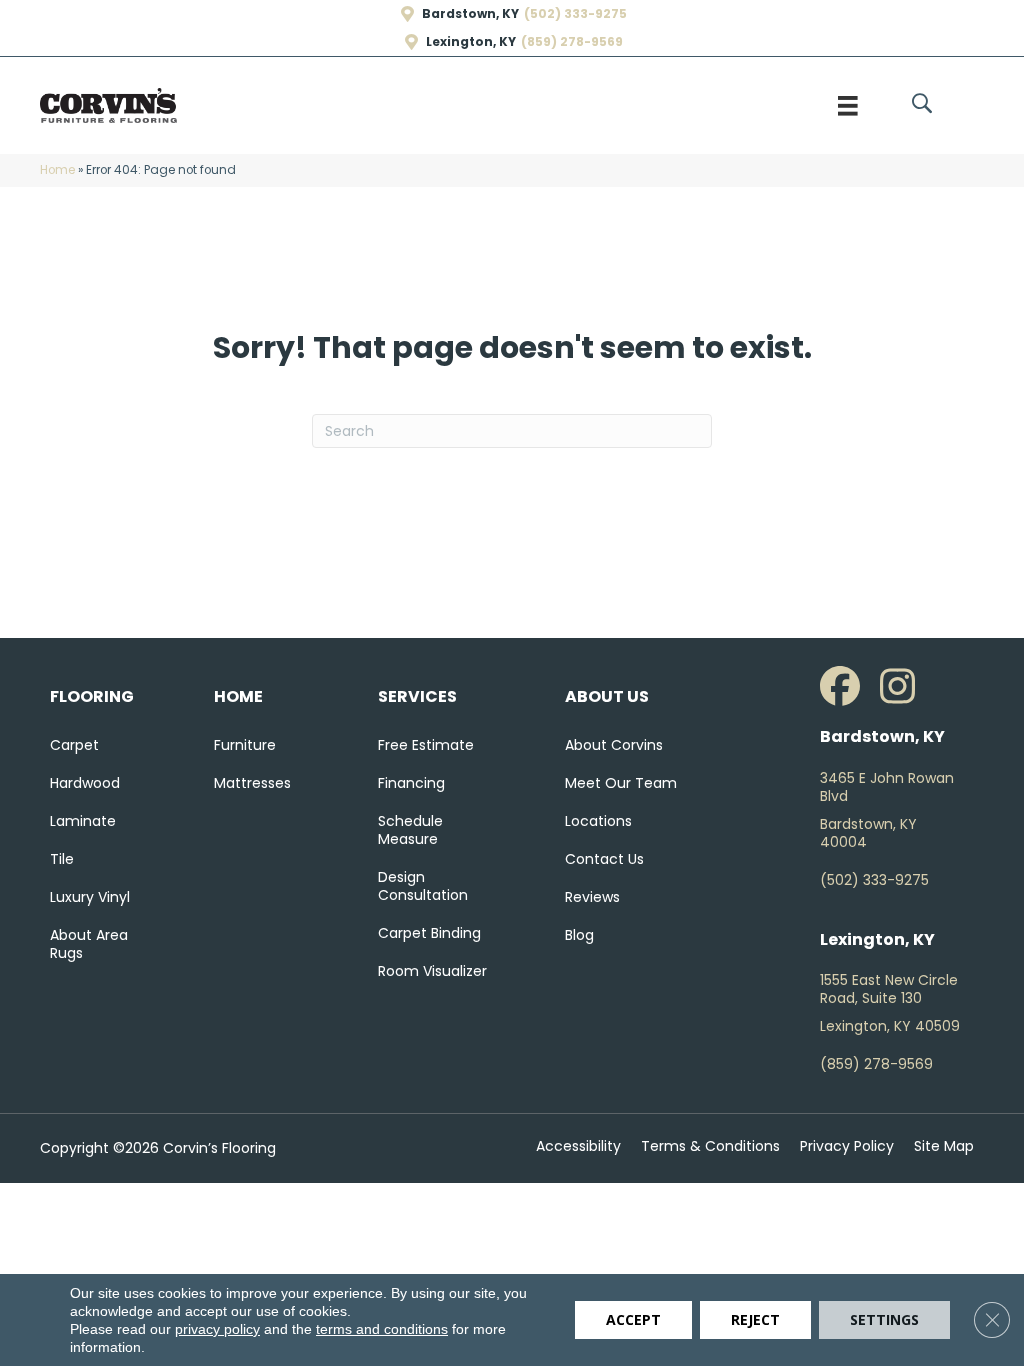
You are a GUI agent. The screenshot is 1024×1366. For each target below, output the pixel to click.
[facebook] (845, 687)
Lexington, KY (471, 42)
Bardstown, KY (470, 14)
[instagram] (905, 687)
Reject (755, 1319)
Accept (633, 1319)
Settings (884, 1319)
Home (57, 170)
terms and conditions (382, 1329)
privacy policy (217, 1329)
